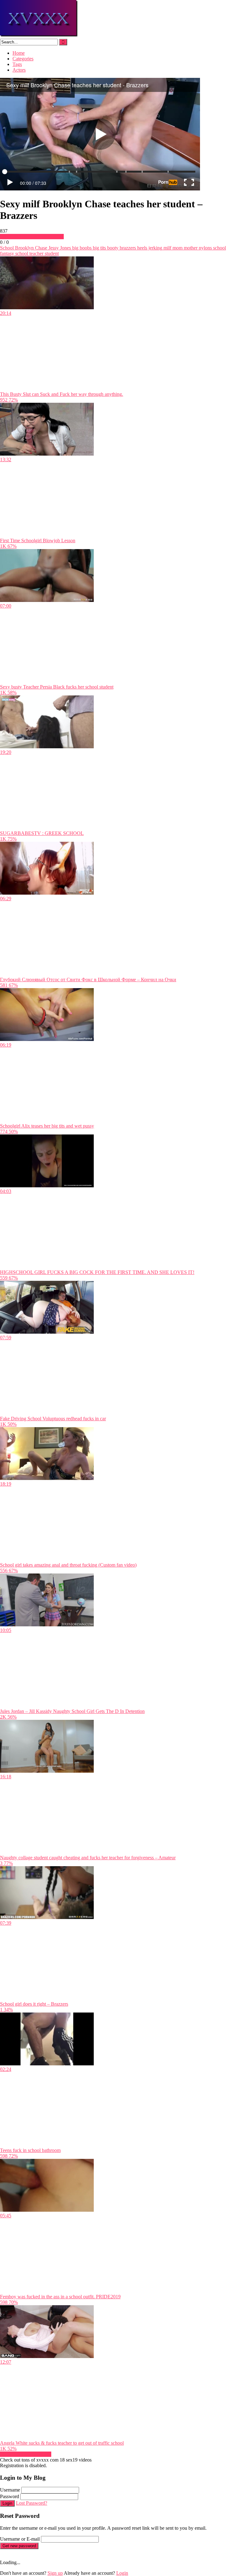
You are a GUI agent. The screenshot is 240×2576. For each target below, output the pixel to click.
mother (190, 248)
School (7, 248)
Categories (23, 59)
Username (10, 2490)
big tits (99, 248)
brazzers (127, 248)
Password (10, 2496)
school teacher (29, 253)
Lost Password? (32, 2503)
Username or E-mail (20, 2539)
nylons (205, 248)
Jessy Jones (59, 248)
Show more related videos (26, 2454)
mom (177, 248)
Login (7, 2503)
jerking (155, 248)
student (51, 253)
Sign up (55, 2573)
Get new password (19, 2546)
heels (142, 248)
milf (167, 248)
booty (112, 248)
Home (19, 53)
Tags (17, 64)
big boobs (81, 248)
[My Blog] (39, 36)
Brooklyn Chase (30, 248)
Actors (19, 70)
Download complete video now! (32, 237)
